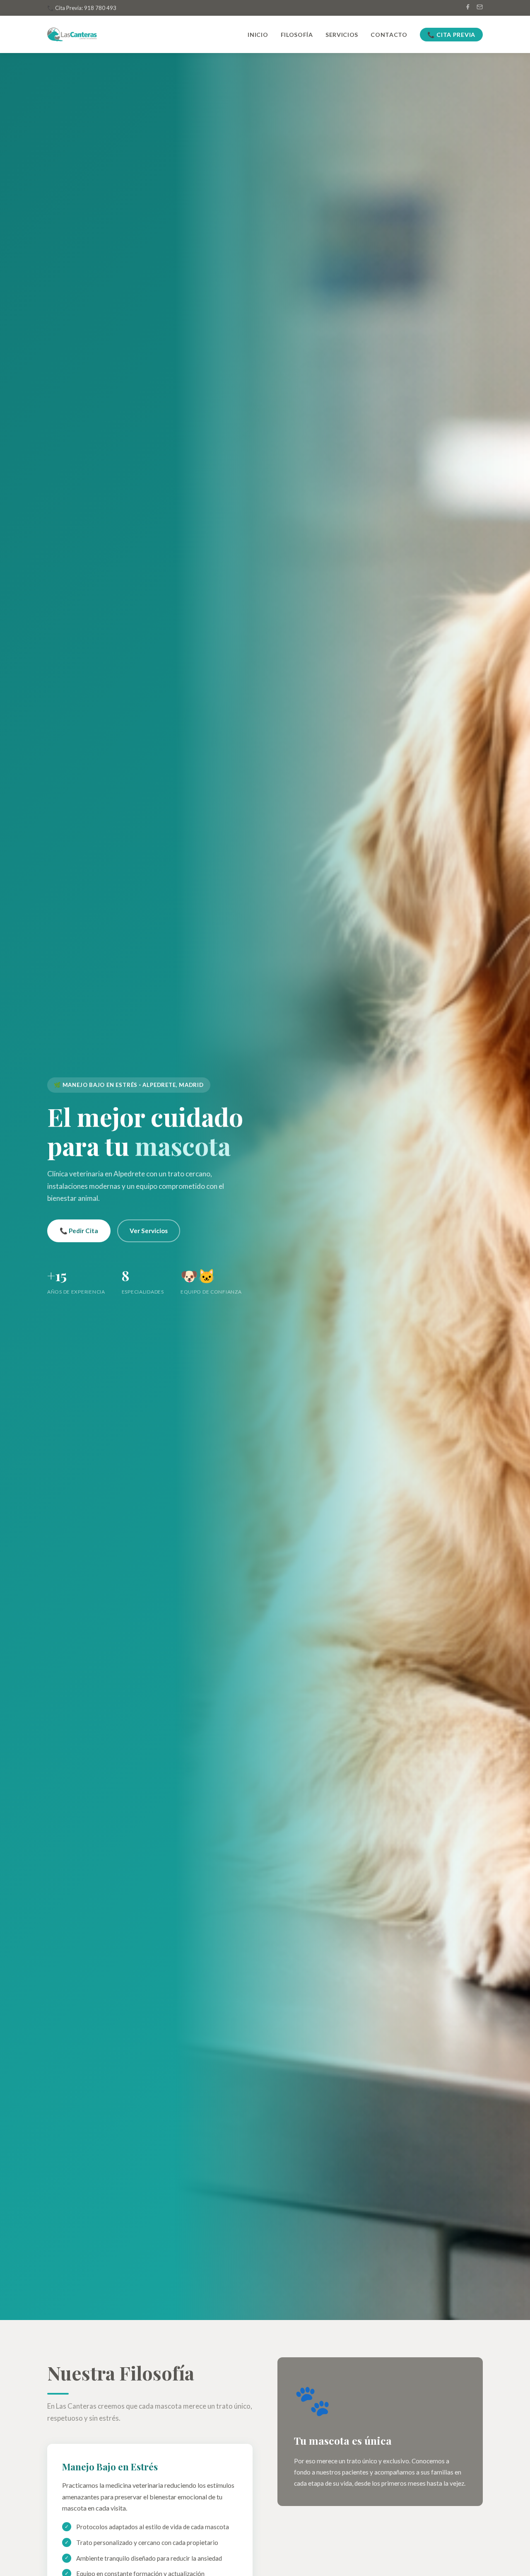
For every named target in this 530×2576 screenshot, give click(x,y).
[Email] (480, 8)
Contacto (389, 35)
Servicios (342, 35)
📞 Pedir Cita (79, 1230)
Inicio (258, 35)
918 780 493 (100, 8)
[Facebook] (468, 8)
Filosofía (297, 35)
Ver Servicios (149, 1230)
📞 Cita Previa (451, 35)
